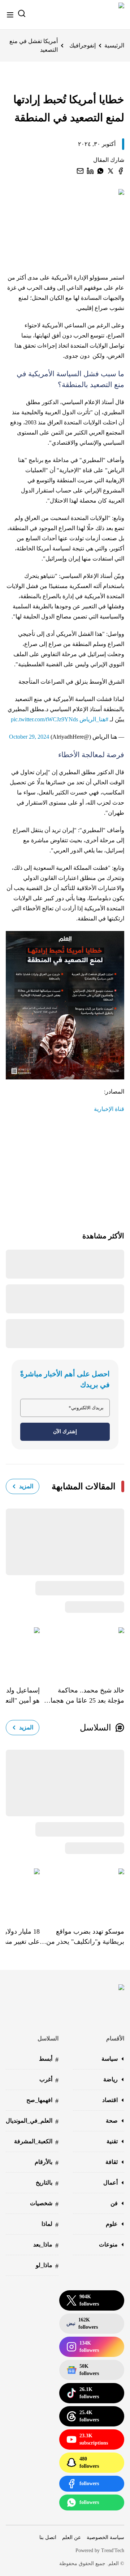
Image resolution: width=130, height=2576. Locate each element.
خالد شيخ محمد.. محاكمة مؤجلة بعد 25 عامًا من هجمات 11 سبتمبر (84, 1696)
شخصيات (44, 2204)
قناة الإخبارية (109, 1109)
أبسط (49, 2059)
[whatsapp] (100, 171)
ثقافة (112, 2162)
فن (114, 2203)
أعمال (110, 2183)
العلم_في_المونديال (32, 2121)
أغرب (49, 2080)
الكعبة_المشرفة (36, 2142)
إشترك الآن (65, 1432)
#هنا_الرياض (94, 719)
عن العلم (71, 2537)
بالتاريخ (47, 2183)
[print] (121, 171)
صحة (112, 2121)
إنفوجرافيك (83, 45)
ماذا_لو (47, 2266)
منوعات (108, 2244)
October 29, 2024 (29, 737)
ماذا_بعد (46, 2245)
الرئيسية (114, 45)
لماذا (50, 2225)
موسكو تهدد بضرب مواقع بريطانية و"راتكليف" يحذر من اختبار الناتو (85, 1937)
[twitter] (110, 171)
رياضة (110, 2079)
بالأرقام (47, 2163)
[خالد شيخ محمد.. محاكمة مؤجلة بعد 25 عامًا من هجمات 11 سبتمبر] (82, 1651)
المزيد (26, 1486)
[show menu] (10, 15)
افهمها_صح (42, 2101)
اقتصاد (110, 2100)
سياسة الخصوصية (105, 2537)
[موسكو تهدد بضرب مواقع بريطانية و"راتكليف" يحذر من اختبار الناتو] (82, 1892)
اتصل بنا (48, 2537)
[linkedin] (90, 171)
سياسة (110, 2059)
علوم (112, 2224)
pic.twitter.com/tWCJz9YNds (44, 719)
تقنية (112, 2141)
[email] (80, 171)
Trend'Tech (113, 2550)
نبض (82, 2323)
